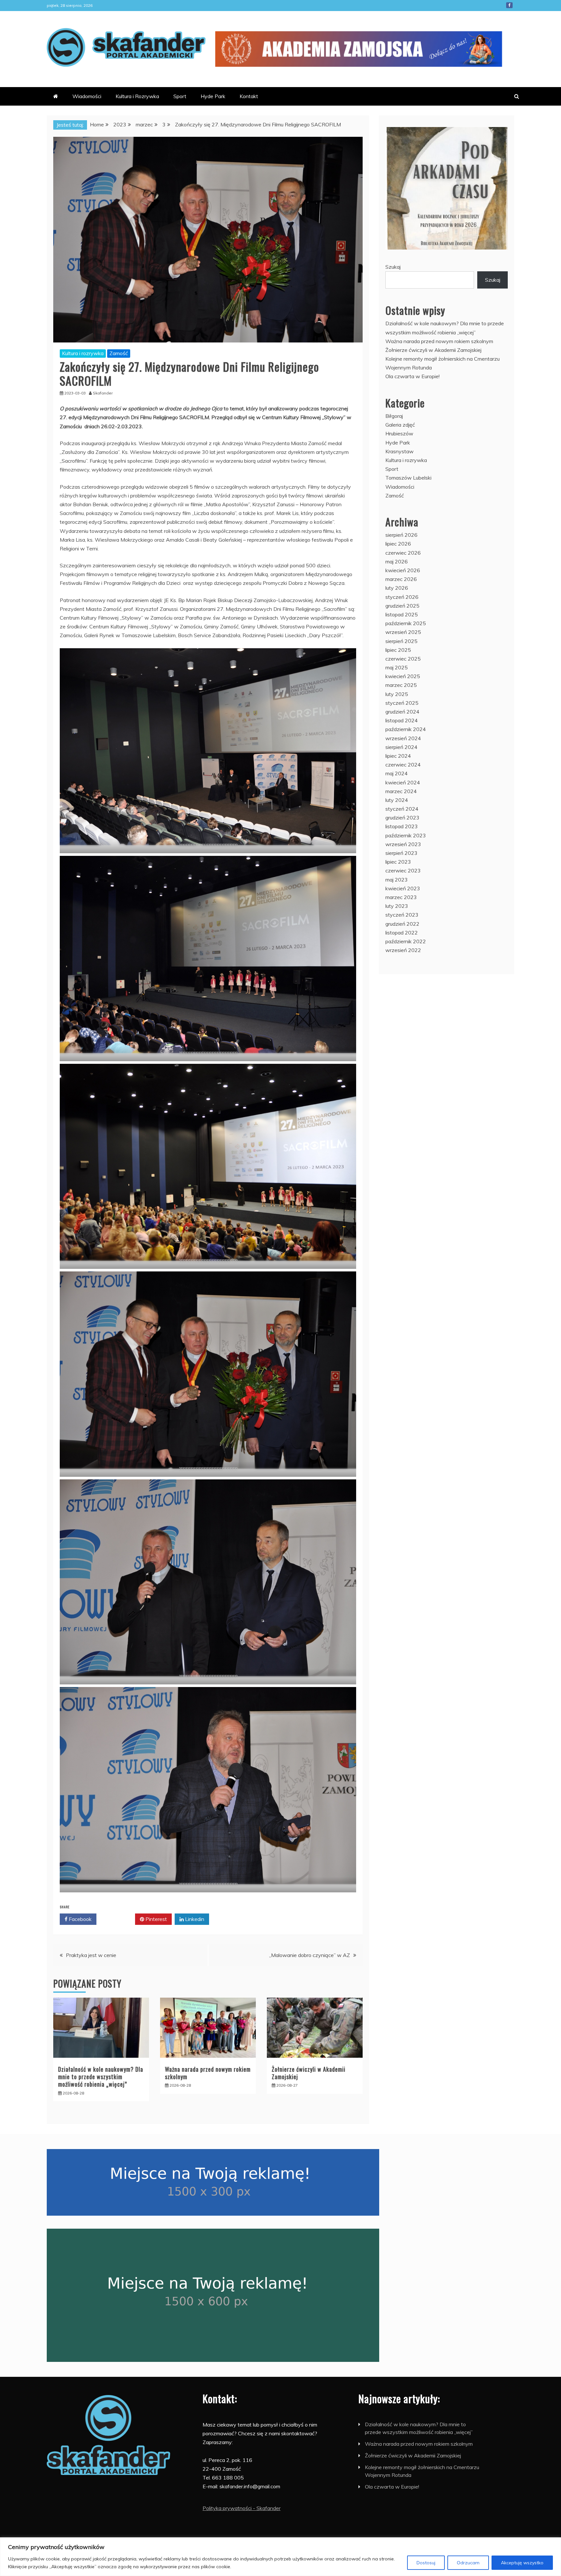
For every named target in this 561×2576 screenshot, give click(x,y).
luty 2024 (397, 800)
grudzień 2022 (402, 924)
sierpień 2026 (401, 535)
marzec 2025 (401, 685)
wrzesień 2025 (403, 632)
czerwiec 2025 (403, 659)
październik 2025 (406, 623)
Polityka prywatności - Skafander (242, 2508)
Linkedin (194, 1919)
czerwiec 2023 (403, 870)
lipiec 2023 (398, 862)
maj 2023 (397, 880)
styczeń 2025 (402, 703)
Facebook (509, 5)
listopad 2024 (402, 720)
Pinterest (156, 1919)
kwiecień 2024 (403, 782)
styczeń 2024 (402, 809)
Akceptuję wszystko (522, 2563)
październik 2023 (406, 835)
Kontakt (249, 96)
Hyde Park (213, 96)
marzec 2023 (401, 897)
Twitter (118, 1919)
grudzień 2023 (402, 818)
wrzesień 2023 (403, 844)
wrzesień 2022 (403, 950)
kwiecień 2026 (403, 570)
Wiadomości (87, 96)
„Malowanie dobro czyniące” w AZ (310, 1955)
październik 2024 (406, 729)
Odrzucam (468, 2563)
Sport (180, 96)
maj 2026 (397, 561)
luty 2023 (397, 906)
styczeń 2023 (402, 915)
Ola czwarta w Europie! (412, 376)
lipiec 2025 (398, 650)
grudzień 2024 (402, 712)
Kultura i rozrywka (83, 353)
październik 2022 (406, 941)
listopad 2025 (402, 614)
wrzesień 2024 (403, 738)
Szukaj (393, 267)
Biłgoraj (394, 416)
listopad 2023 (402, 826)
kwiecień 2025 (403, 676)
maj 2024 (397, 773)
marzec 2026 (401, 579)
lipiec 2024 (398, 756)
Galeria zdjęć (400, 425)
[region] (280, 2557)
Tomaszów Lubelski (408, 478)
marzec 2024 (401, 791)
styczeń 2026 (402, 597)
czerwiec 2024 (403, 765)
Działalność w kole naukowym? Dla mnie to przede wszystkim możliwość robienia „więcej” (101, 2077)
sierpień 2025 (401, 641)
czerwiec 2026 (403, 553)
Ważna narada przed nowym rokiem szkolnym (208, 2073)
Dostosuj (426, 2563)
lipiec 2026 (398, 544)
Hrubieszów (399, 433)
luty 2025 (397, 694)
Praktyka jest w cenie (91, 1955)
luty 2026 (397, 588)
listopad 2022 (402, 933)
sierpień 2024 (401, 747)
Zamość (119, 353)
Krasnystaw (399, 451)
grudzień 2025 (402, 606)
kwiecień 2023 (403, 888)
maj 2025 (397, 667)
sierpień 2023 (401, 853)
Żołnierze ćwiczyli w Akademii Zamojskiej (309, 2073)
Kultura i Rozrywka (137, 96)
